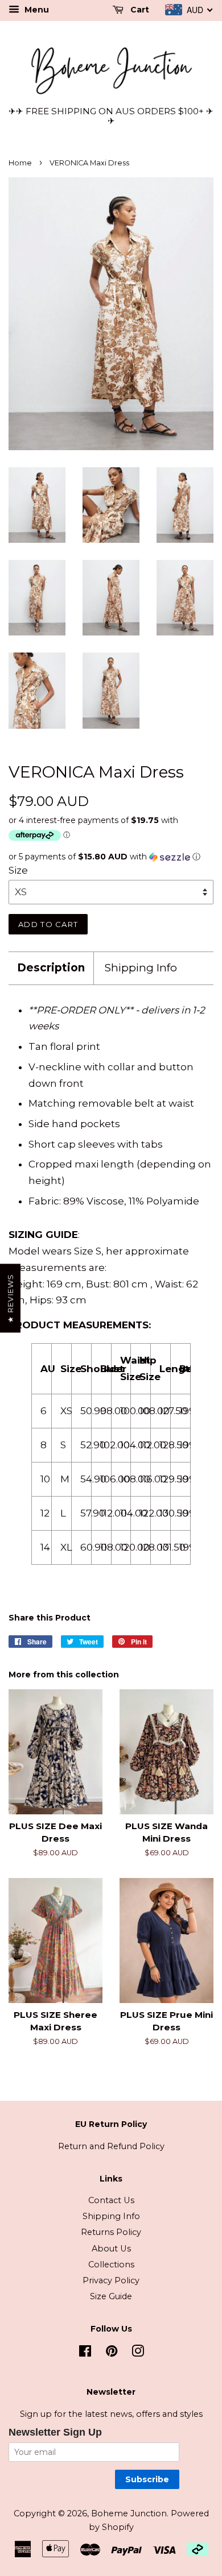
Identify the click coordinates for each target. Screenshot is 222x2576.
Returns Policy (111, 2232)
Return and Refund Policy (111, 2146)
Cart (139, 10)
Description (51, 968)
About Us (111, 2249)
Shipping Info (141, 968)
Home (20, 163)
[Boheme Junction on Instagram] (138, 2353)
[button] (111, 857)
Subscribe (147, 2479)
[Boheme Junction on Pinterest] (112, 2353)
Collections (111, 2265)
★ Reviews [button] (10, 1299)
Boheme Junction (129, 2513)
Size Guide (111, 2296)
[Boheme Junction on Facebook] (85, 2353)
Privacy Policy (111, 2280)
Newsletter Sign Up (55, 2432)
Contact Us (111, 2200)
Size (18, 870)
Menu (36, 10)
